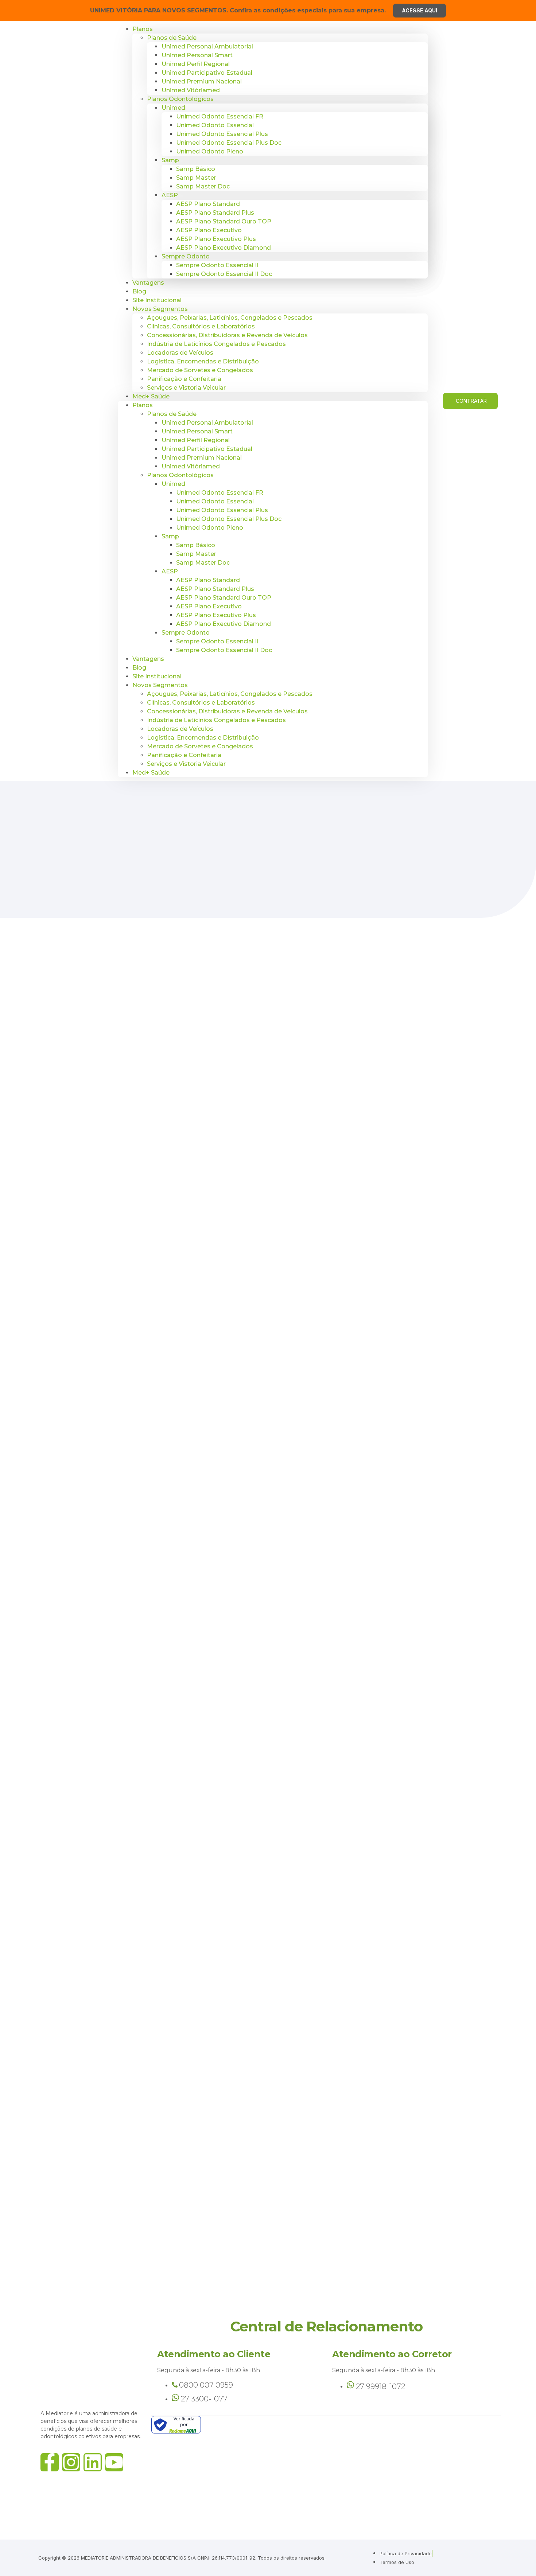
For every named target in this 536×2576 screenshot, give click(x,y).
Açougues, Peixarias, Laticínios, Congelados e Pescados (230, 318)
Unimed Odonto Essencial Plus (222, 134)
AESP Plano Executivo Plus (216, 239)
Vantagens (148, 283)
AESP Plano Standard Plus (215, 213)
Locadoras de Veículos (180, 353)
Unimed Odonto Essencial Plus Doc (229, 143)
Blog (139, 668)
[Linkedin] (93, 2462)
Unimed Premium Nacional (202, 81)
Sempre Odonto (186, 256)
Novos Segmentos (160, 309)
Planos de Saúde (172, 38)
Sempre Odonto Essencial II (217, 265)
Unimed (173, 108)
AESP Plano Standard (208, 204)
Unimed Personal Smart (197, 55)
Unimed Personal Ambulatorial (207, 46)
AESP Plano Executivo (209, 230)
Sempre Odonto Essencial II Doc (224, 274)
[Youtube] (114, 2462)
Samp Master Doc (203, 186)
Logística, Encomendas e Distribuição (203, 361)
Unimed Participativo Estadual (207, 73)
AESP (170, 195)
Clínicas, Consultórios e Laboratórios (201, 326)
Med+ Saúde (151, 396)
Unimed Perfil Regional (196, 64)
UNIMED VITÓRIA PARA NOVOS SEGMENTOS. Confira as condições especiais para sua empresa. (238, 10)
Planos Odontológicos (180, 99)
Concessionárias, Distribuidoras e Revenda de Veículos (227, 335)
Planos (143, 29)
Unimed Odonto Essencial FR (220, 116)
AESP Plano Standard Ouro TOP (224, 221)
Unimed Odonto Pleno (210, 151)
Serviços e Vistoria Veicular (186, 388)
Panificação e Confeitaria (184, 379)
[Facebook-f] (50, 2462)
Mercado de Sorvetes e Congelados (200, 370)
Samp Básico (196, 169)
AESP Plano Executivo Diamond (224, 248)
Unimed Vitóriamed (191, 90)
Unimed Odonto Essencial (215, 125)
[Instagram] (71, 2462)
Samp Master (196, 178)
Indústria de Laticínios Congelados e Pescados (216, 344)
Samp (170, 160)
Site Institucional (157, 676)
